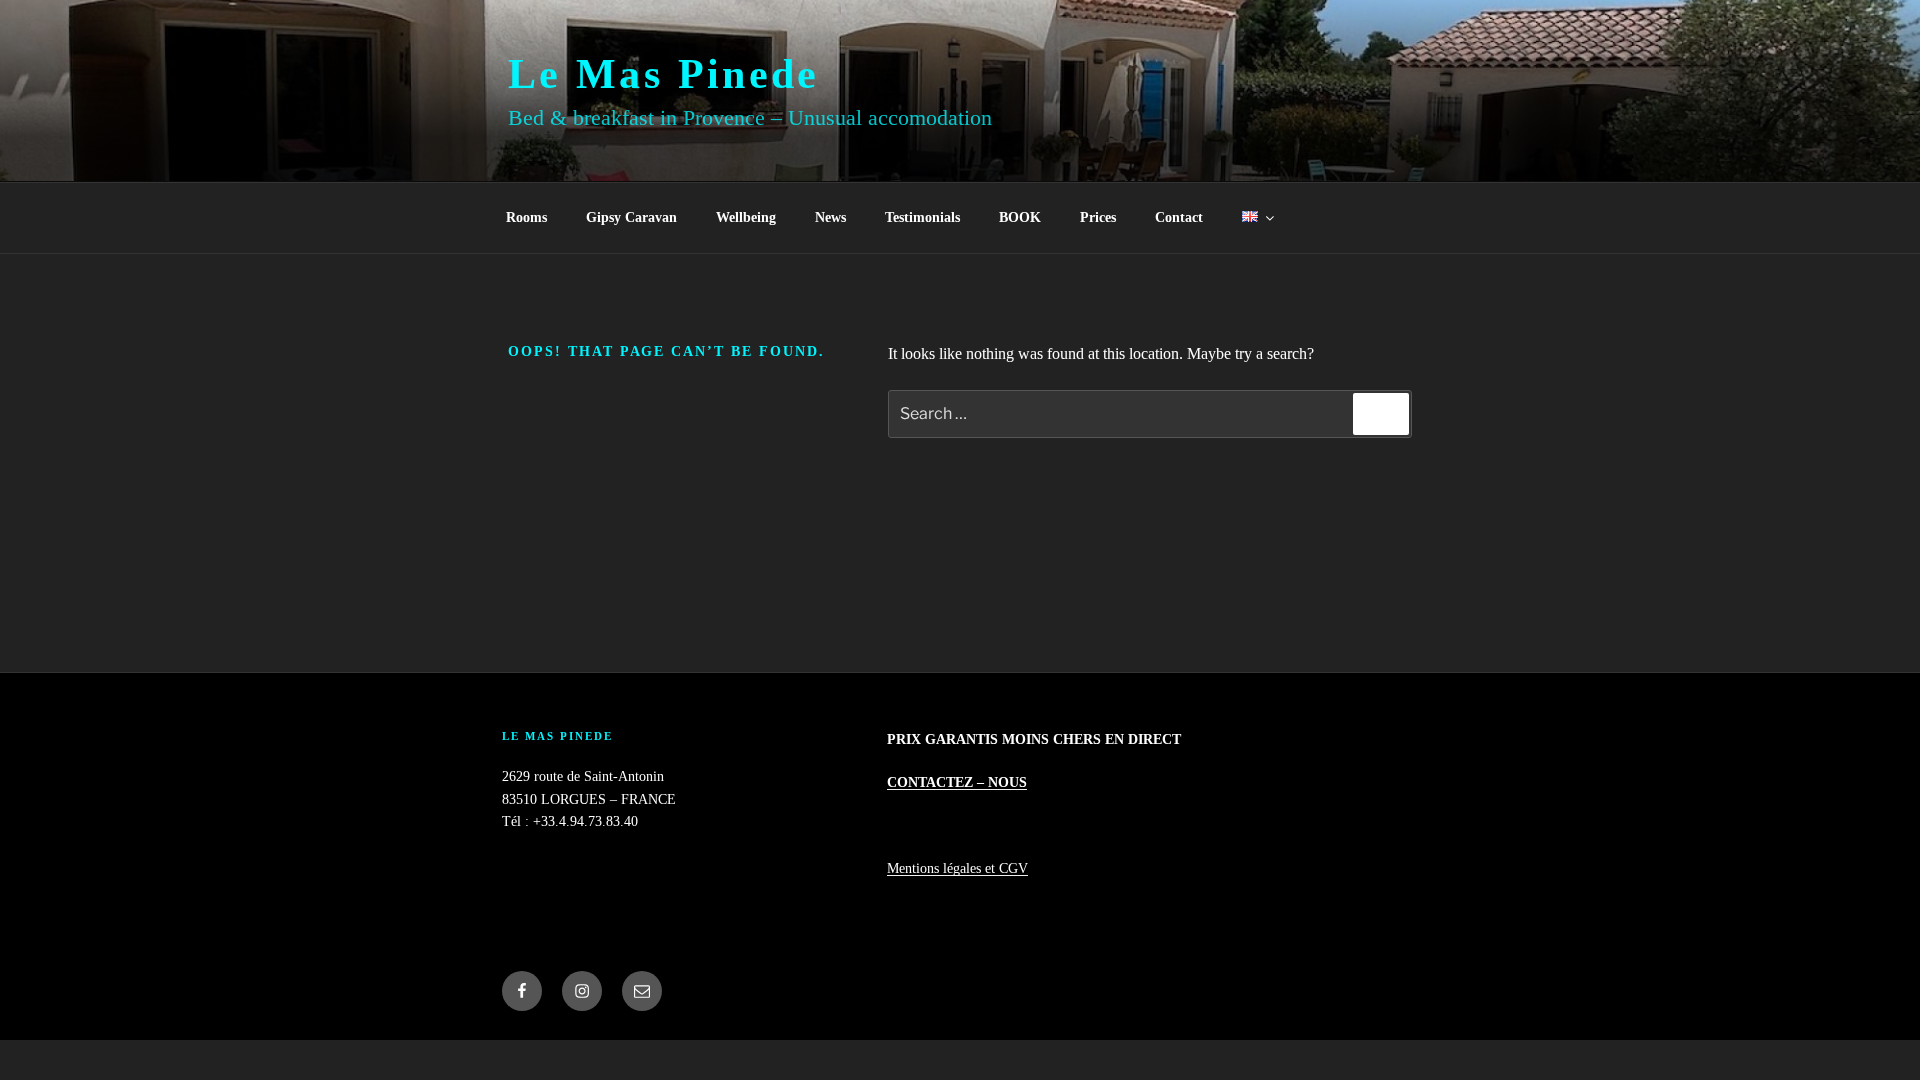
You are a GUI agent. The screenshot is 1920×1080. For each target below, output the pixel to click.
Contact (1179, 217)
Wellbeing (746, 217)
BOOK (1020, 217)
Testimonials (922, 217)
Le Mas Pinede (664, 74)
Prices (1098, 217)
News (830, 217)
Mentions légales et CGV (957, 868)
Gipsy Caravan (631, 217)
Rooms (526, 217)
